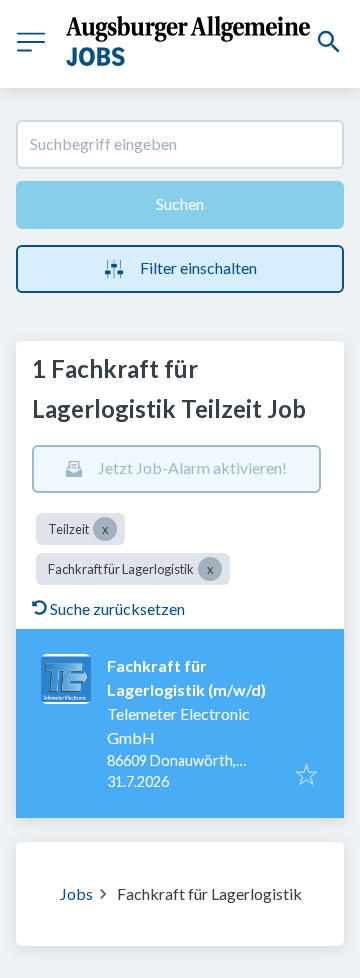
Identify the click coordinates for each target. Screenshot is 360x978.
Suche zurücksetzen (117, 608)
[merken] (306, 776)
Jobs (76, 893)
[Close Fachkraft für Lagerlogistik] (210, 569)
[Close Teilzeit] (105, 529)
